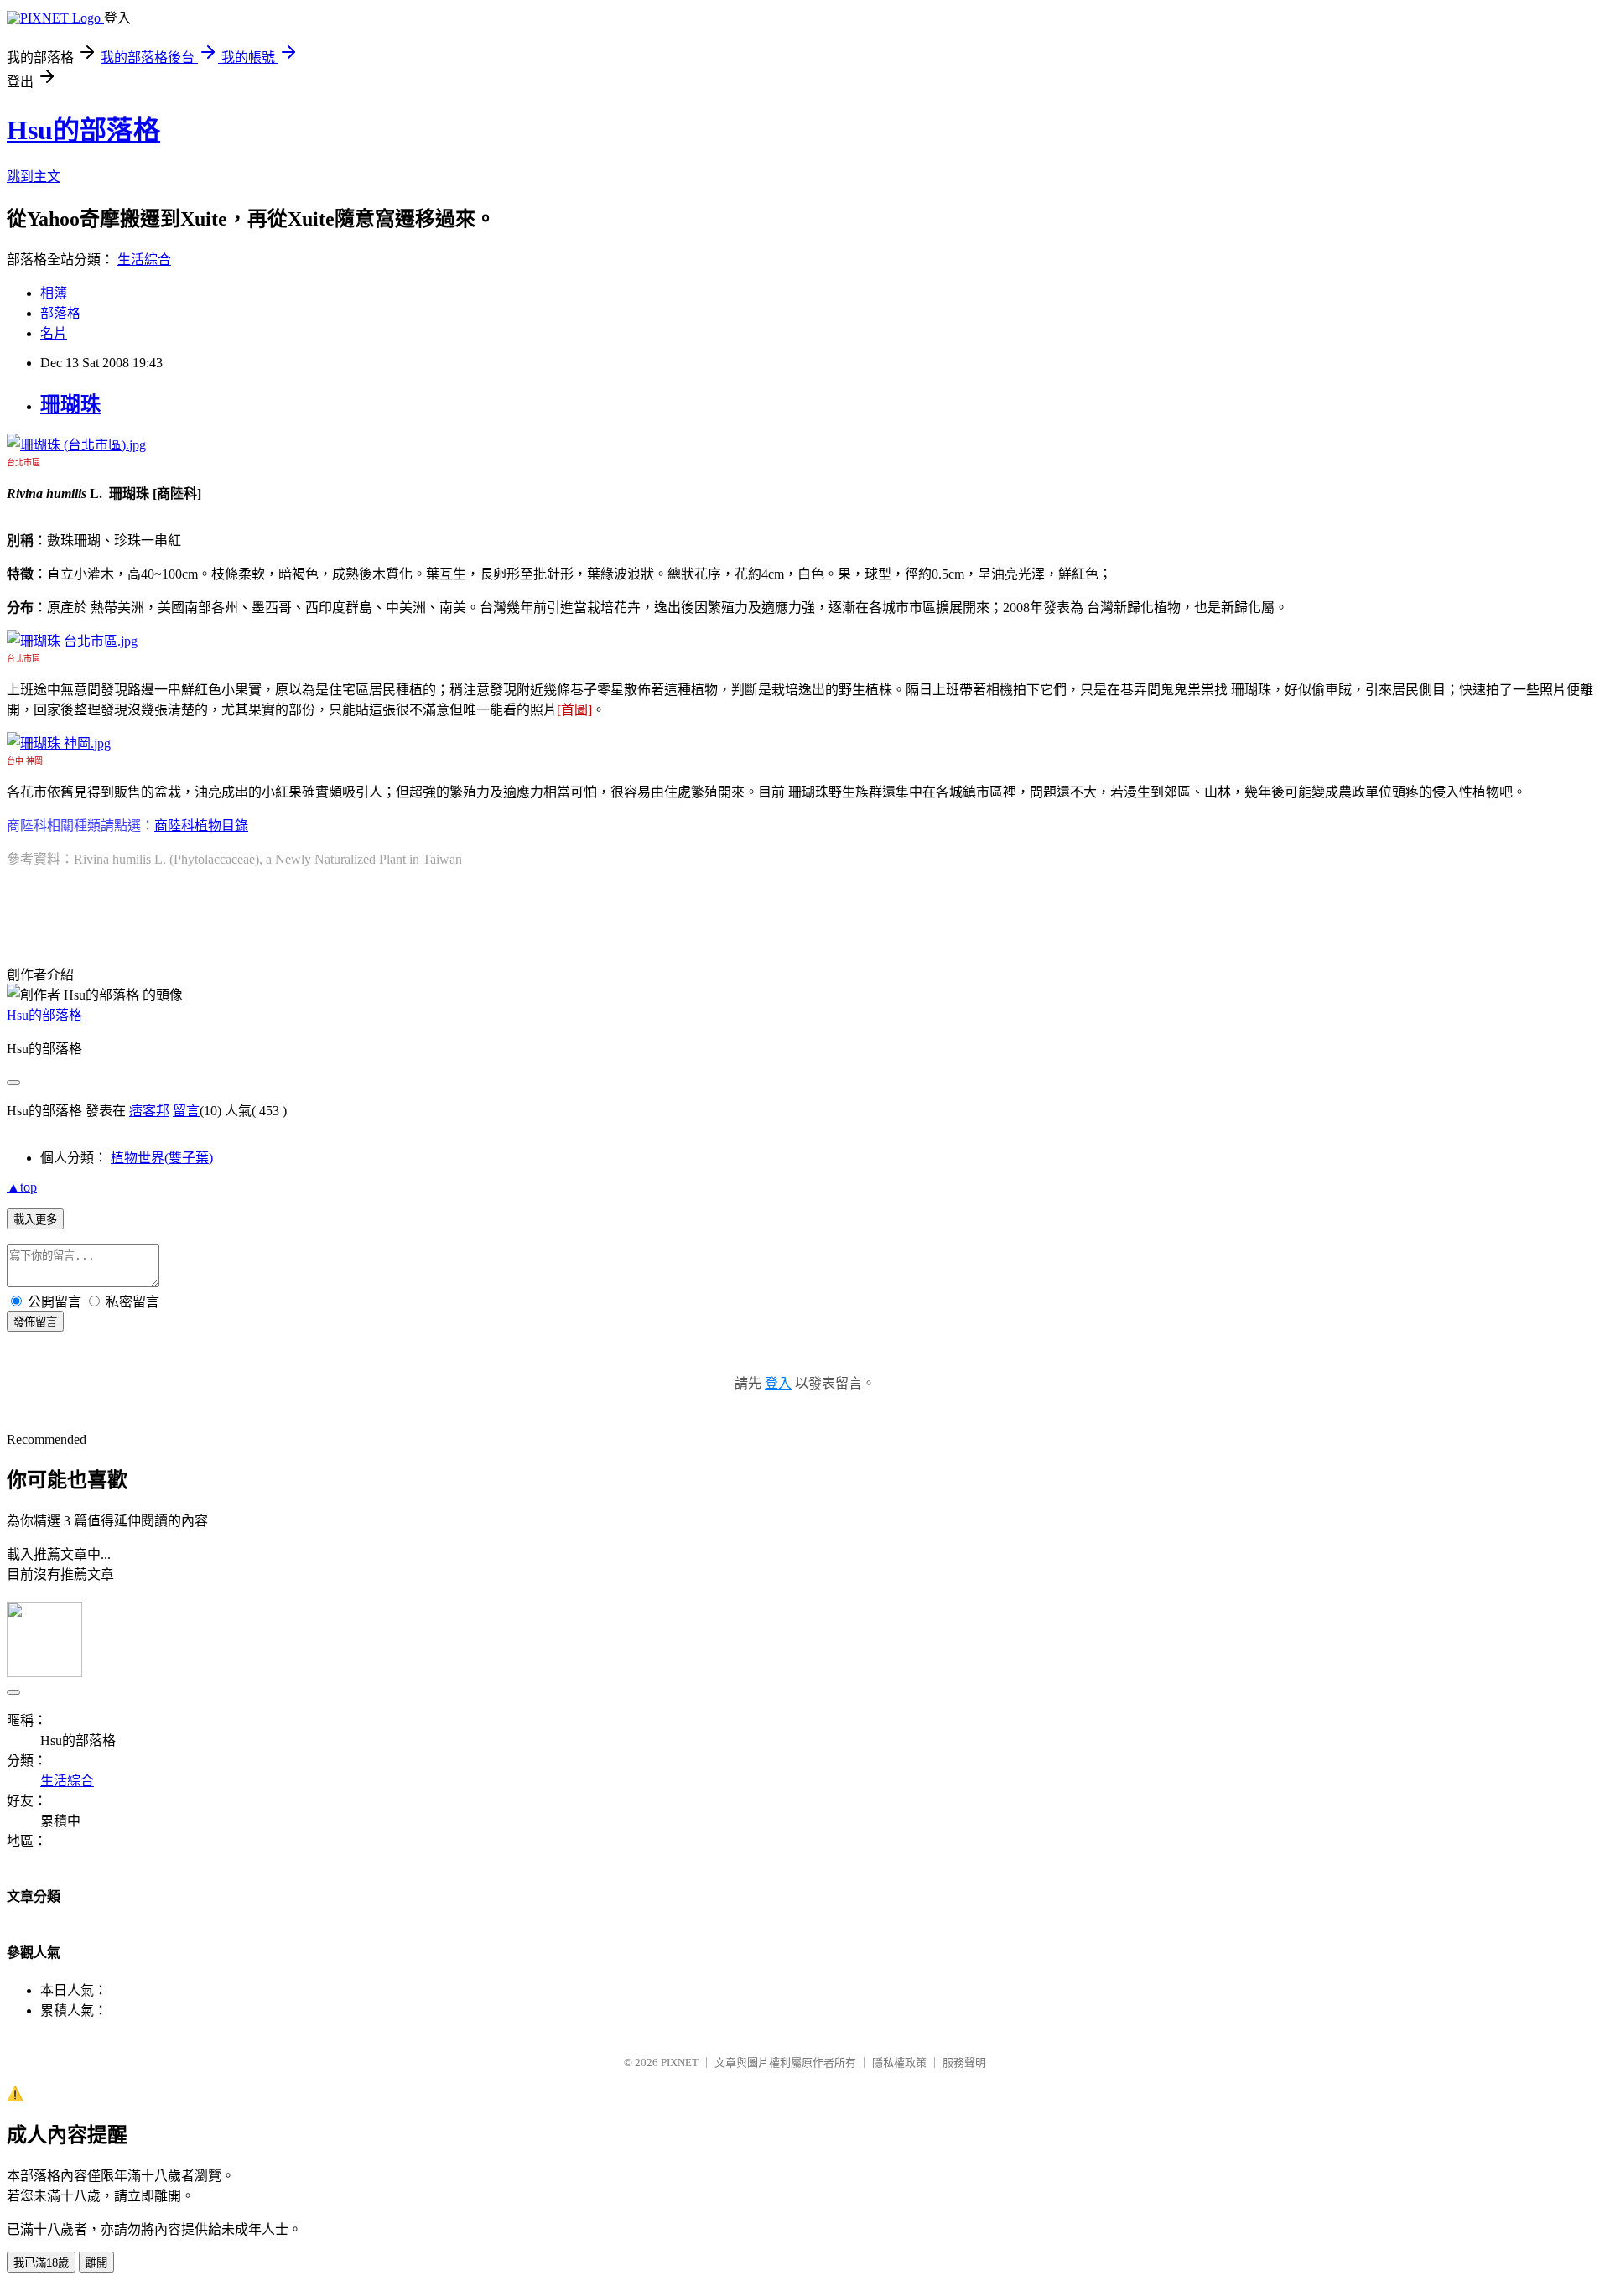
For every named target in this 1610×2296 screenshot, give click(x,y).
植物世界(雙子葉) (162, 1158)
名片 (54, 333)
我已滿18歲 (41, 2263)
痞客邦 (149, 1111)
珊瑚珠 (70, 404)
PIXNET (680, 2062)
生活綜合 (144, 260)
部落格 (60, 313)
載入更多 (35, 1220)
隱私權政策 (899, 2062)
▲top (22, 1187)
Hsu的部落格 (83, 130)
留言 (186, 1111)
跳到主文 (34, 177)
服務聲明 (964, 2062)
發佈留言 (35, 1322)
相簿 (54, 293)
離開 (96, 2263)
